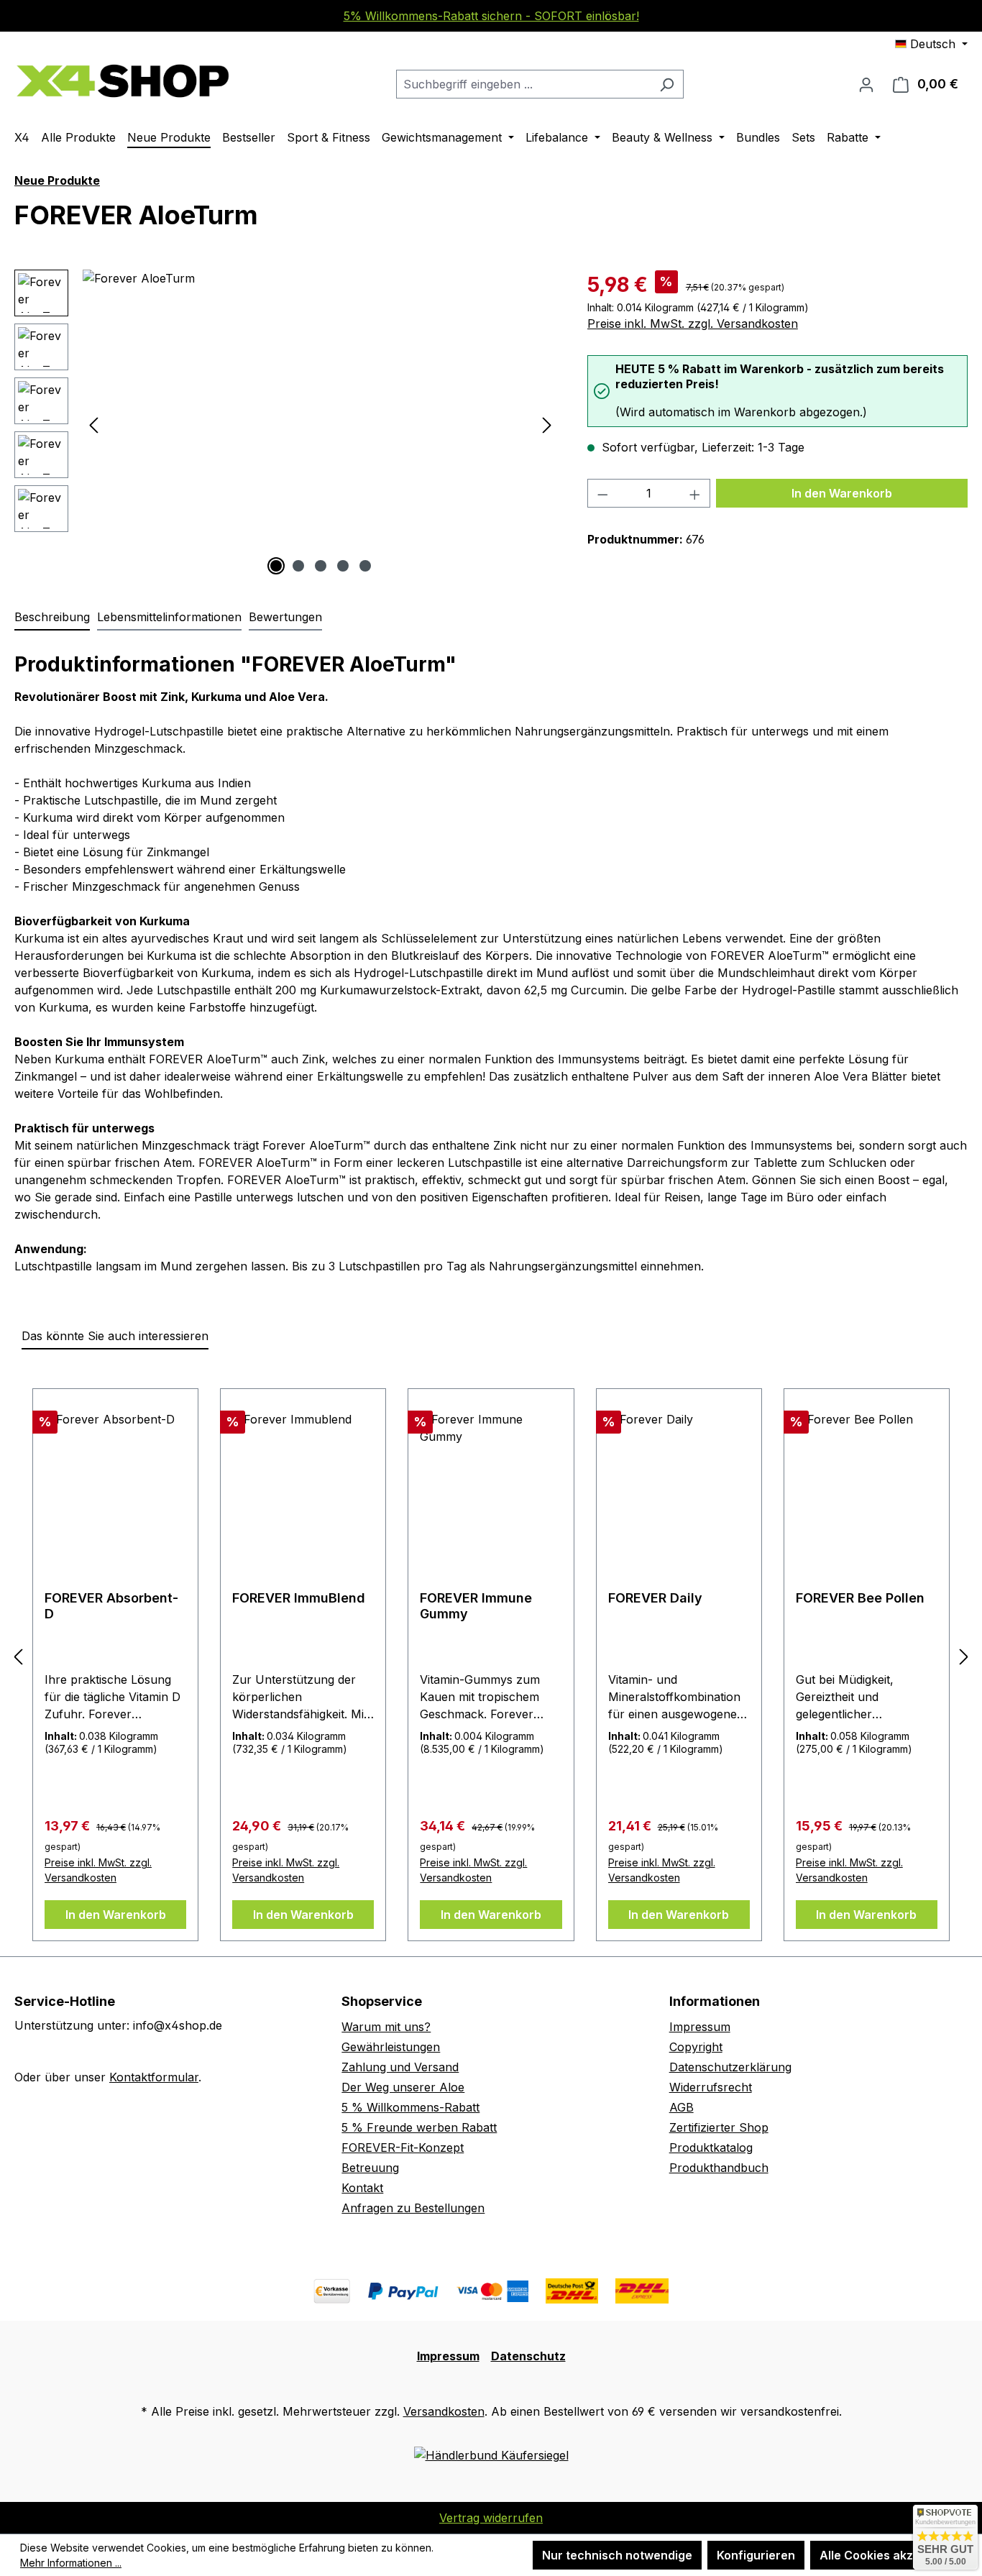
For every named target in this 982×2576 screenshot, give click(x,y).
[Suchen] (667, 84)
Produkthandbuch (719, 2168)
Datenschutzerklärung (730, 2067)
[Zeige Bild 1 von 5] (276, 566)
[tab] (52, 618)
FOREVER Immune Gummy (476, 1606)
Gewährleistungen (391, 2047)
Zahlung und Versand (400, 2067)
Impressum (700, 2027)
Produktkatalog (711, 2148)
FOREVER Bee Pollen (860, 1598)
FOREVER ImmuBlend (299, 1598)
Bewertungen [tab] (285, 617)
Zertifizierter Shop (719, 2127)
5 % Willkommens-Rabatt (410, 2107)
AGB (682, 2107)
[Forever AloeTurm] (320, 424)
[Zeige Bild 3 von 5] (321, 566)
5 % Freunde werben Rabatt (419, 2127)
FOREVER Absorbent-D (111, 1606)
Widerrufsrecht (711, 2087)
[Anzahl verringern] (602, 493)
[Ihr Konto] (866, 84)
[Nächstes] (547, 425)
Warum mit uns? (386, 2027)
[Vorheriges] (93, 425)
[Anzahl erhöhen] (695, 493)
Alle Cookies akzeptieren (890, 2555)
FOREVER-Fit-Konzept (403, 2148)
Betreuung (370, 2168)
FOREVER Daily (655, 1598)
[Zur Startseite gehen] (122, 81)
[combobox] (523, 84)
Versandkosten (444, 2411)
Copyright (696, 2047)
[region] (286, 424)
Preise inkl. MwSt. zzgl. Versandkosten (693, 324)
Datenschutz (528, 2356)
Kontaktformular (154, 2077)
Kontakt (362, 2188)
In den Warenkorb (842, 493)
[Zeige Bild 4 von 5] (343, 566)
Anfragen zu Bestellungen (413, 2208)
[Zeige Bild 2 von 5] (298, 566)
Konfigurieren (756, 2555)
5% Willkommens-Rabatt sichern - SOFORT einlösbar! (491, 16)
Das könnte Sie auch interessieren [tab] (115, 1336)
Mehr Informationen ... (71, 2563)
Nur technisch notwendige (617, 2555)
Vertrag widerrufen (491, 2518)
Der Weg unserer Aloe (403, 2087)
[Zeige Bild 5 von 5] (365, 566)
